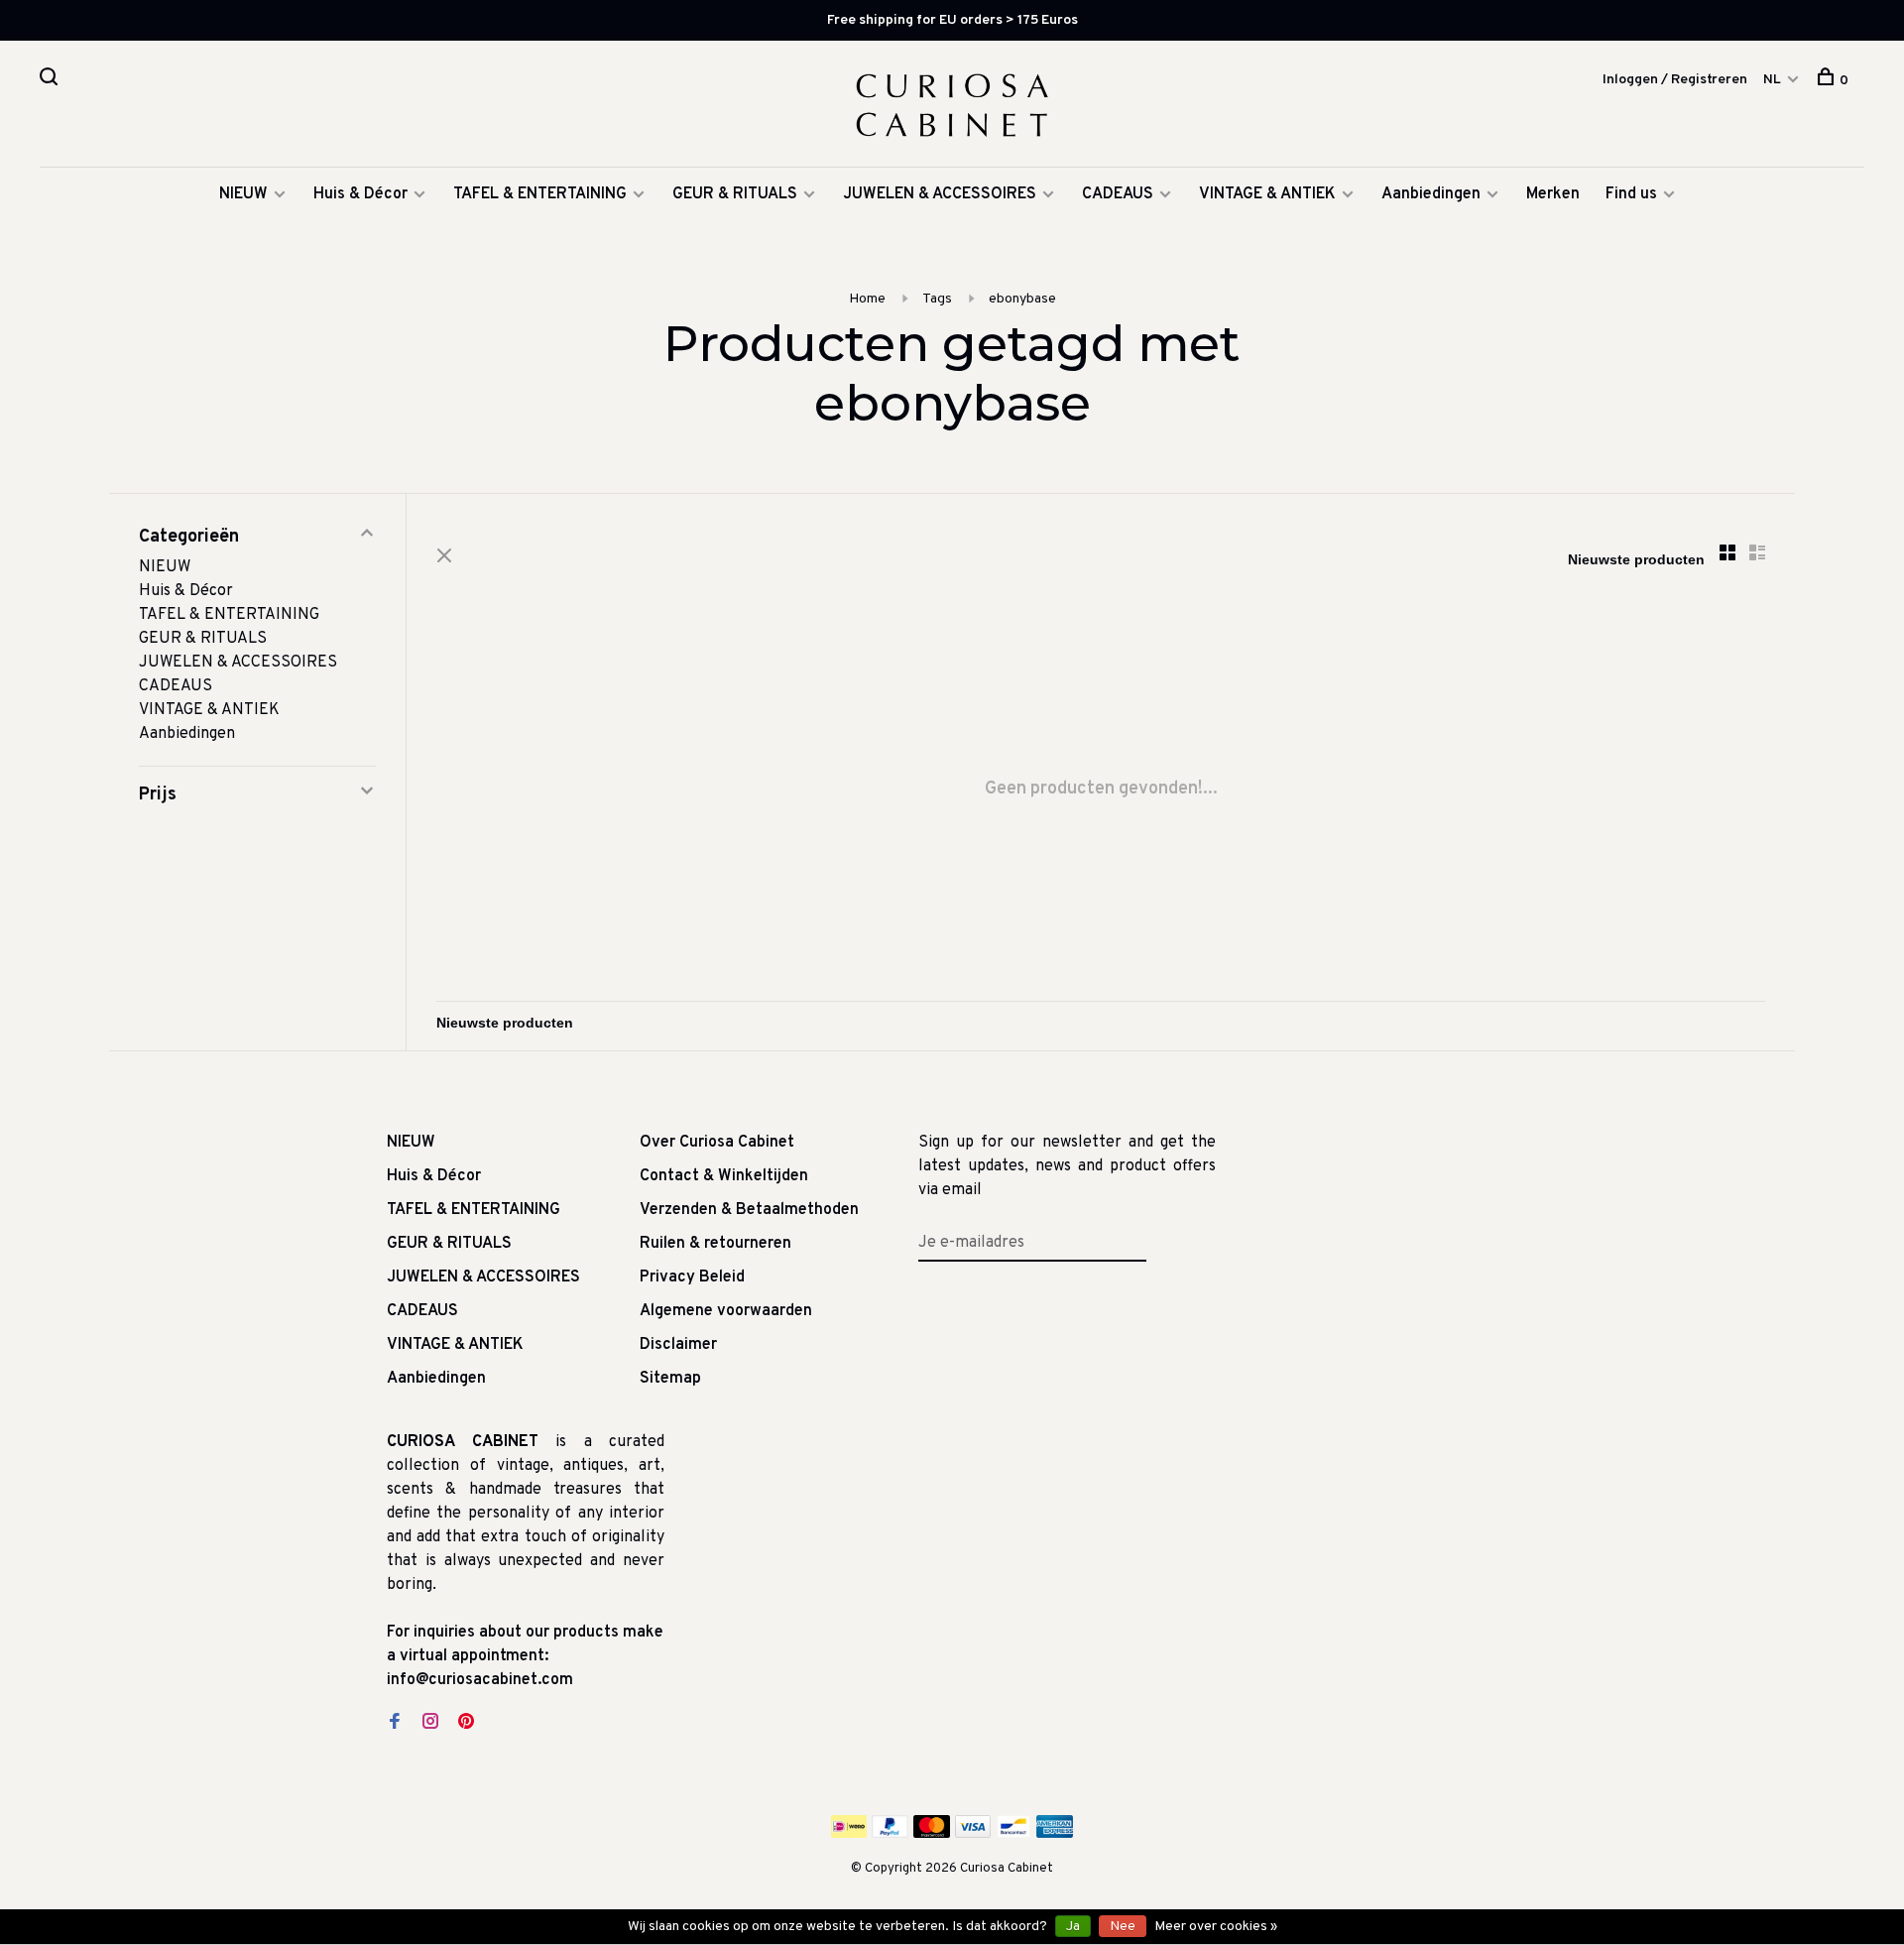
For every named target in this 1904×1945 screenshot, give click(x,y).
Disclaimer (678, 1345)
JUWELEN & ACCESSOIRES (940, 194)
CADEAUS (1118, 194)
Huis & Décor (360, 194)
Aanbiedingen (1431, 194)
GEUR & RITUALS (735, 194)
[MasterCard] (932, 1834)
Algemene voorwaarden (726, 1311)
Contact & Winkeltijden (724, 1176)
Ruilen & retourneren (715, 1244)
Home (867, 299)
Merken (1553, 194)
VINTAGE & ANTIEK (1267, 194)
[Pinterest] (466, 1724)
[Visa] (973, 1834)
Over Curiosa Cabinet (717, 1143)
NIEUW (243, 194)
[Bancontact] (1013, 1834)
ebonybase (1022, 299)
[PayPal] (890, 1834)
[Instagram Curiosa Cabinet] (430, 1724)
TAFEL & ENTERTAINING (540, 194)
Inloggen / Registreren (1675, 80)
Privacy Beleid (692, 1277)
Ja (1073, 1927)
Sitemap (670, 1379)
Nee (1123, 1927)
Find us (1631, 194)
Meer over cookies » (1216, 1927)
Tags (937, 299)
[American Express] (1055, 1834)
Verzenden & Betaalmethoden (749, 1210)
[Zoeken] (51, 81)
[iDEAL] (849, 1834)
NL (1772, 80)
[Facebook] (395, 1724)
